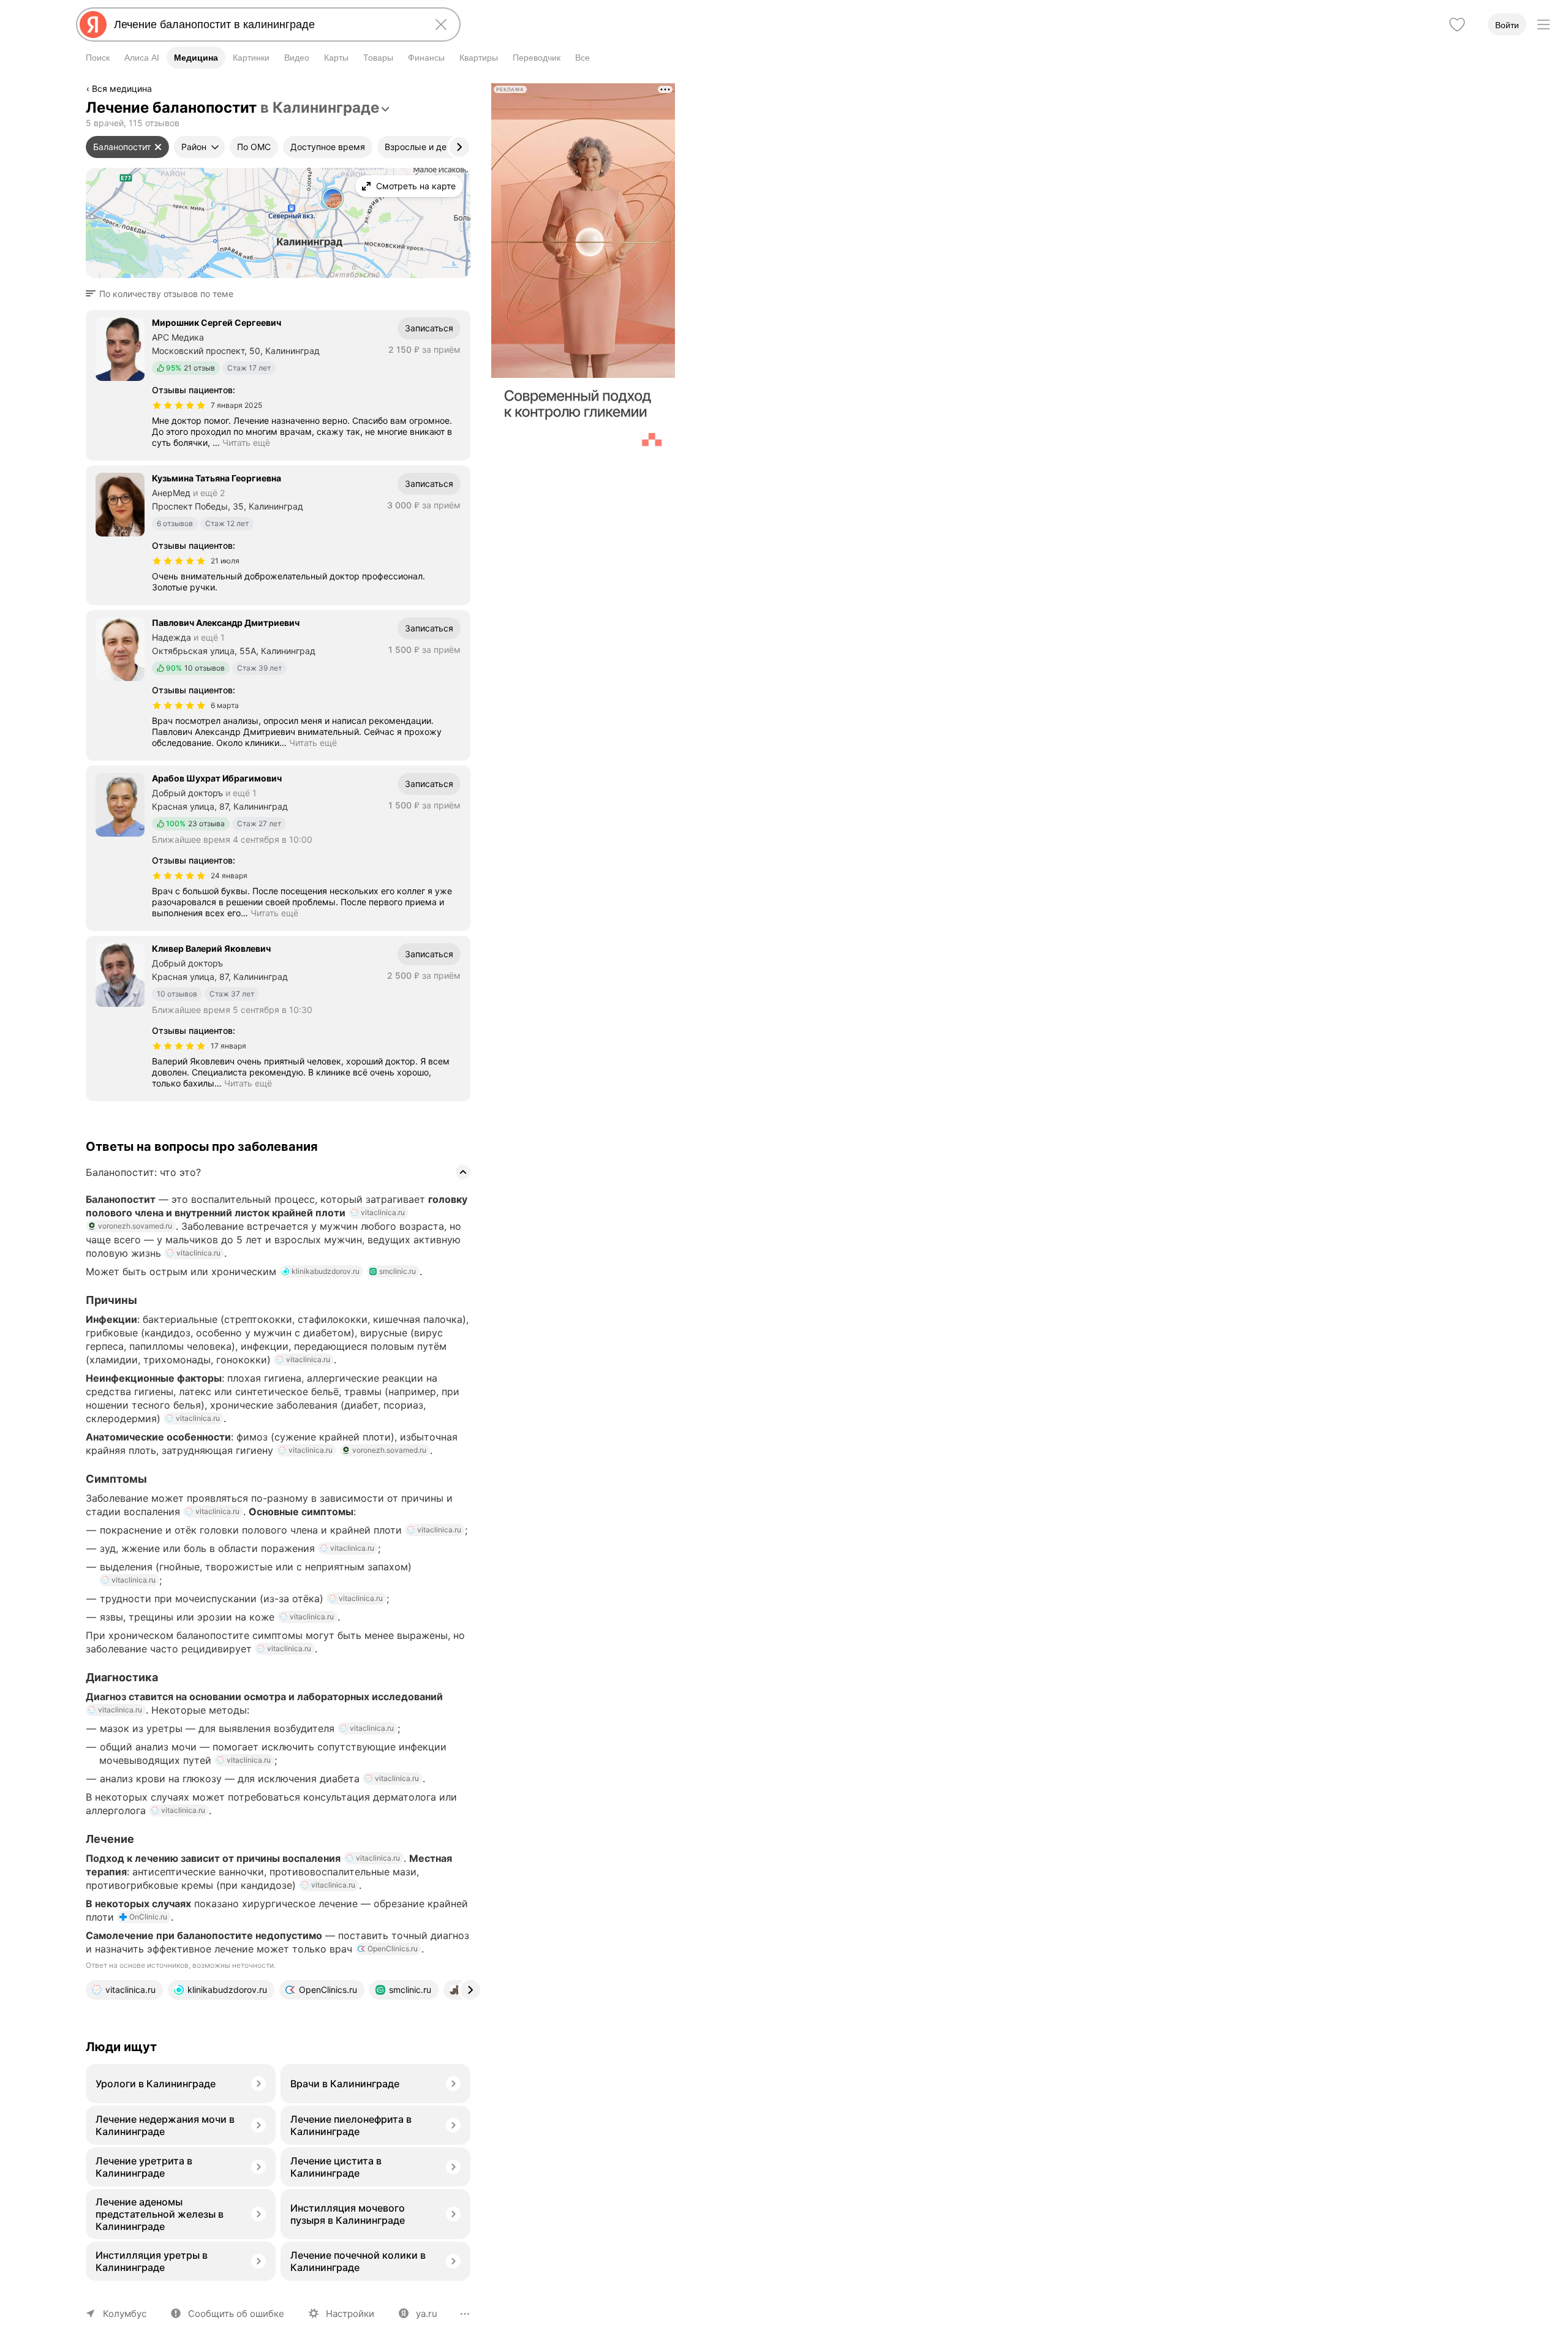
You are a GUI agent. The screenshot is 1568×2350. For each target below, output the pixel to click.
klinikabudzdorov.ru (326, 1271)
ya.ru (427, 2314)
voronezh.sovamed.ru (135, 1226)
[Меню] (1543, 24)
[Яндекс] (93, 24)
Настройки (350, 2314)
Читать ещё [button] (246, 443)
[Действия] (469, 91)
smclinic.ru (398, 1271)
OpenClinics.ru (393, 1949)
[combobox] (266, 24)
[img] (179, 405)
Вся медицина (122, 89)
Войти (1507, 25)
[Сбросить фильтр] (158, 147)
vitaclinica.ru (383, 1212)
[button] (163, 294)
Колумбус (125, 2314)
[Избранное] (1457, 24)
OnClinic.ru (148, 1917)
